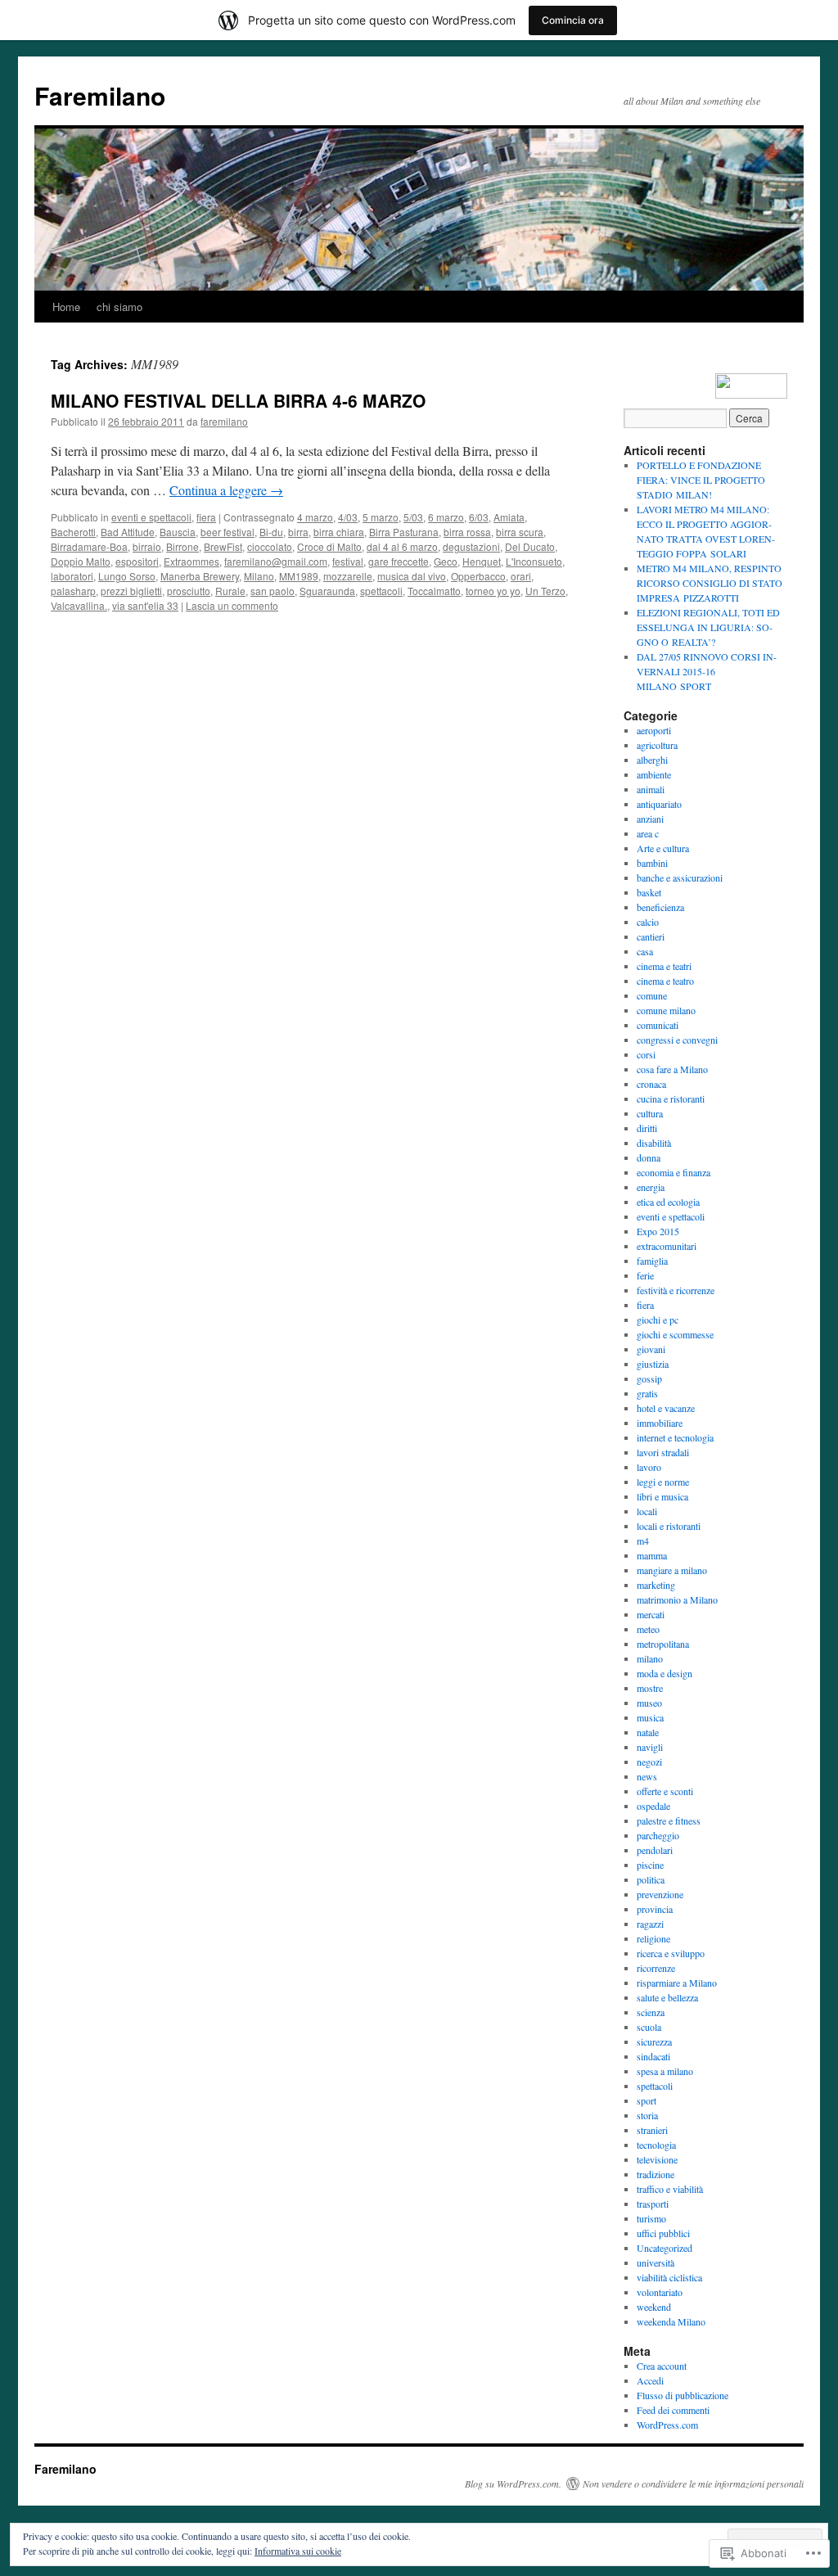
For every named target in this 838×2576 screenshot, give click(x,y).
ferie (645, 1275)
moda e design (665, 1673)
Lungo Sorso (127, 576)
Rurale (230, 591)
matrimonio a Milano (677, 1599)
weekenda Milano (671, 2321)
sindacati (653, 2056)
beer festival (228, 532)
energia (651, 1187)
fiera (206, 517)
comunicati (658, 1025)
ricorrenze (656, 1968)
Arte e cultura (663, 848)
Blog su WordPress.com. (513, 2484)
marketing (656, 1585)
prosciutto (189, 591)
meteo (648, 1629)
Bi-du (271, 532)
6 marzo (446, 517)
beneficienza (660, 907)
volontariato (660, 2292)
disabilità (654, 1143)
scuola (649, 2027)
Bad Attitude (128, 532)
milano (650, 1658)
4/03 (348, 517)
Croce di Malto (329, 546)
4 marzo (315, 517)
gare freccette (399, 561)
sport (647, 2100)
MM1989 (299, 576)
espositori (137, 561)
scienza (651, 2012)
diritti (647, 1128)
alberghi (652, 760)
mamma (652, 1555)
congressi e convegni (677, 1040)
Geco (446, 561)
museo (649, 1703)
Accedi (650, 2380)
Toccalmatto (434, 591)
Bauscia (178, 532)
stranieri (652, 2130)
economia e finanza (674, 1172)
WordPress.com (667, 2425)
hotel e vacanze (666, 1408)
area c (648, 833)
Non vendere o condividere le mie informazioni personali (693, 2484)
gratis (647, 1393)
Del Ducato (530, 546)
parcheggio (658, 1835)
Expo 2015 (658, 1231)
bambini (652, 863)
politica (651, 1879)
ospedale (653, 1806)
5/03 (413, 517)
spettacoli (381, 591)
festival (348, 561)
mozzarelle (348, 576)
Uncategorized (665, 2248)
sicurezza (654, 2041)
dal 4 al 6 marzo (402, 546)
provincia (655, 1909)
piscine (650, 1865)
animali (651, 789)
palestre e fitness (669, 1820)
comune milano (666, 1010)
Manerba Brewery (200, 576)
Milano (259, 576)
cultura (650, 1113)
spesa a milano (665, 2071)
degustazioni (471, 546)
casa (645, 951)
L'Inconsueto (534, 561)
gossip (649, 1378)
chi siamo (119, 307)
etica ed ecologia (668, 1202)
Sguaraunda (327, 591)
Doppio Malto (81, 561)
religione (653, 1938)
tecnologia (656, 2145)
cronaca (651, 1084)
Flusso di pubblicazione (683, 2395)
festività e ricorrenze (676, 1290)
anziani (650, 819)
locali (647, 1511)
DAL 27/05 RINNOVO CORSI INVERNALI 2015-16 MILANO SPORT (707, 671)
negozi (649, 1762)
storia (647, 2115)
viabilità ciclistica (669, 2277)
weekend (654, 2307)
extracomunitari (667, 1246)
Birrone (182, 546)
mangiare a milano (672, 1570)
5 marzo (381, 517)
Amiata (509, 517)
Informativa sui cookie (298, 2551)
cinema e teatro (665, 981)
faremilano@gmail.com (276, 561)
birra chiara (339, 532)
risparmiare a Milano (677, 1983)
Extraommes (191, 561)
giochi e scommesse (675, 1334)
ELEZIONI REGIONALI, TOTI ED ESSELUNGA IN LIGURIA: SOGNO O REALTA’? (708, 627)
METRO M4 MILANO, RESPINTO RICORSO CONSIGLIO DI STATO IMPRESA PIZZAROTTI (710, 583)
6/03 (479, 517)
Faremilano (100, 95)
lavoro (649, 1467)
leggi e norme (663, 1482)
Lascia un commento (232, 605)
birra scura (520, 532)
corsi (646, 1054)
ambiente (654, 774)
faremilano (224, 421)
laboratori (72, 576)
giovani (651, 1349)
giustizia (653, 1364)
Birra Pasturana (404, 532)
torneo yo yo (493, 591)
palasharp (73, 591)
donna (649, 1157)
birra (298, 532)
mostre (650, 1688)
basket (649, 892)
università (656, 2262)
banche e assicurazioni (680, 877)
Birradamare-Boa (89, 546)
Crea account (662, 2366)
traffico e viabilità (670, 2189)
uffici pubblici (663, 2233)
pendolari (655, 1850)
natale (648, 1732)
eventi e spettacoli (151, 517)
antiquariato (659, 804)
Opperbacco (478, 576)
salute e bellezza (667, 1997)
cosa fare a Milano (672, 1069)
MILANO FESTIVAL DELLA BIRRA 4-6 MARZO (238, 400)
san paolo (273, 591)
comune (652, 995)
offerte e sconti (665, 1791)
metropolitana (663, 1644)
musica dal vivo (412, 576)
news (647, 1776)
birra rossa (467, 532)
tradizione (656, 2174)
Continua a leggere (226, 490)
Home (66, 307)
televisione (657, 2159)
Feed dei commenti (673, 2410)
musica (650, 1717)
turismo (651, 2218)
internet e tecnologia (675, 1437)
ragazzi (650, 1924)
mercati (651, 1614)
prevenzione (660, 1894)
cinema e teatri (664, 966)
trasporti (653, 2204)
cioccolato (270, 546)
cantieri (651, 936)
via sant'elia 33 (145, 605)
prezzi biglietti (131, 591)
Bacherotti (73, 532)
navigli (650, 1747)
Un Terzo (545, 591)
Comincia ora (573, 20)
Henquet (482, 561)
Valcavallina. (79, 605)
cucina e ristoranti (671, 1099)
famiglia (652, 1261)
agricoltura (657, 745)
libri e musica (662, 1496)
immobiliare (660, 1423)
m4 (643, 1541)
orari (521, 576)
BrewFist (223, 546)
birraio (147, 546)
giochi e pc (658, 1320)
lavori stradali (663, 1452)
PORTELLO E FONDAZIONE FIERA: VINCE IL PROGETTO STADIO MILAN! (701, 480)
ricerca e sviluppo (671, 1953)
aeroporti (654, 730)
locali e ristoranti (669, 1526)
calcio (648, 922)
